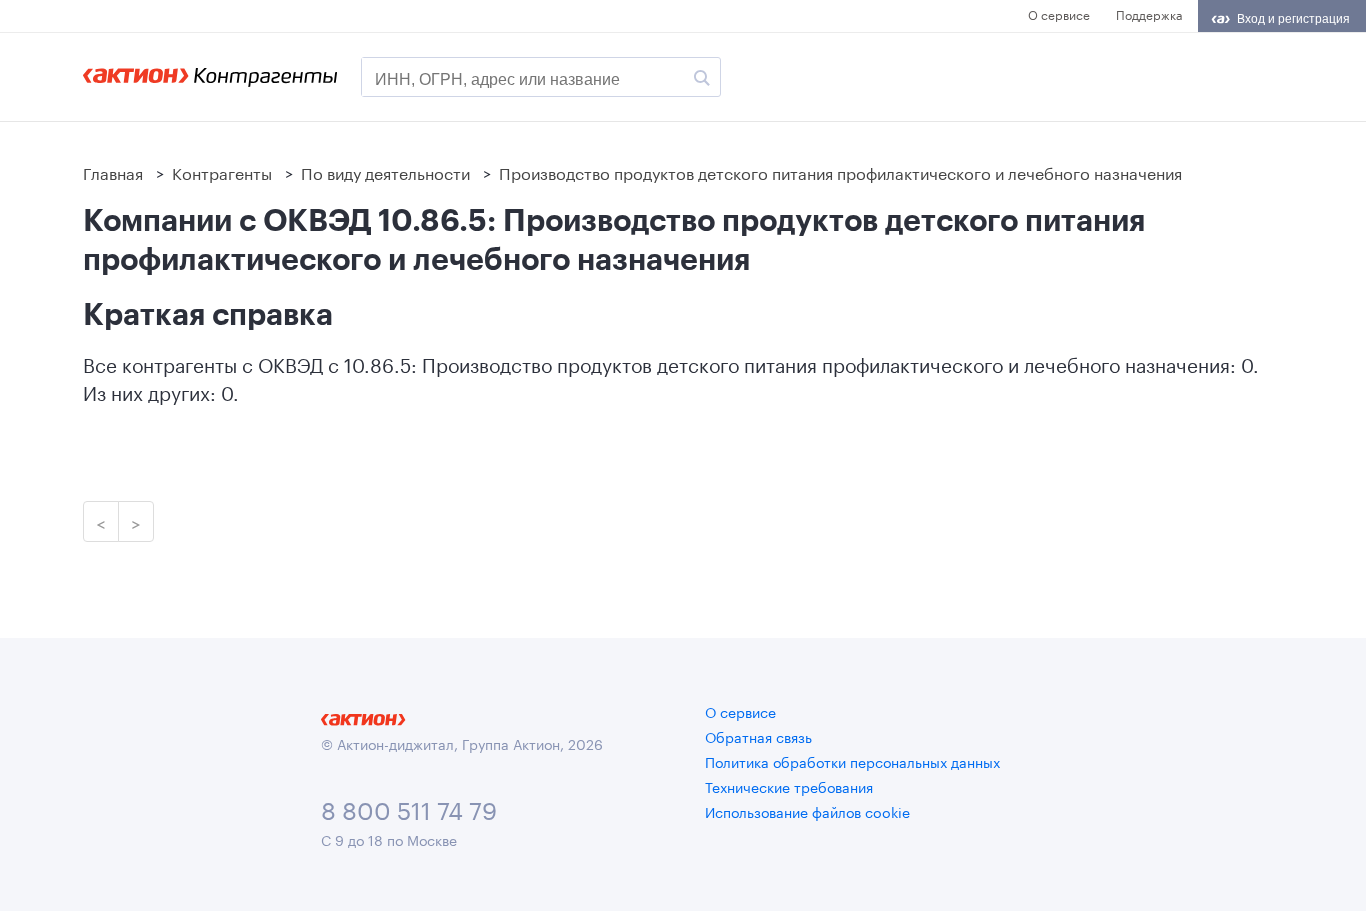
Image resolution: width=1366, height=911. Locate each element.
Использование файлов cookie (807, 811)
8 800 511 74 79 (409, 807)
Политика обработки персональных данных (852, 761)
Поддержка (1149, 13)
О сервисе (1059, 13)
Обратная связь (758, 736)
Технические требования (789, 786)
